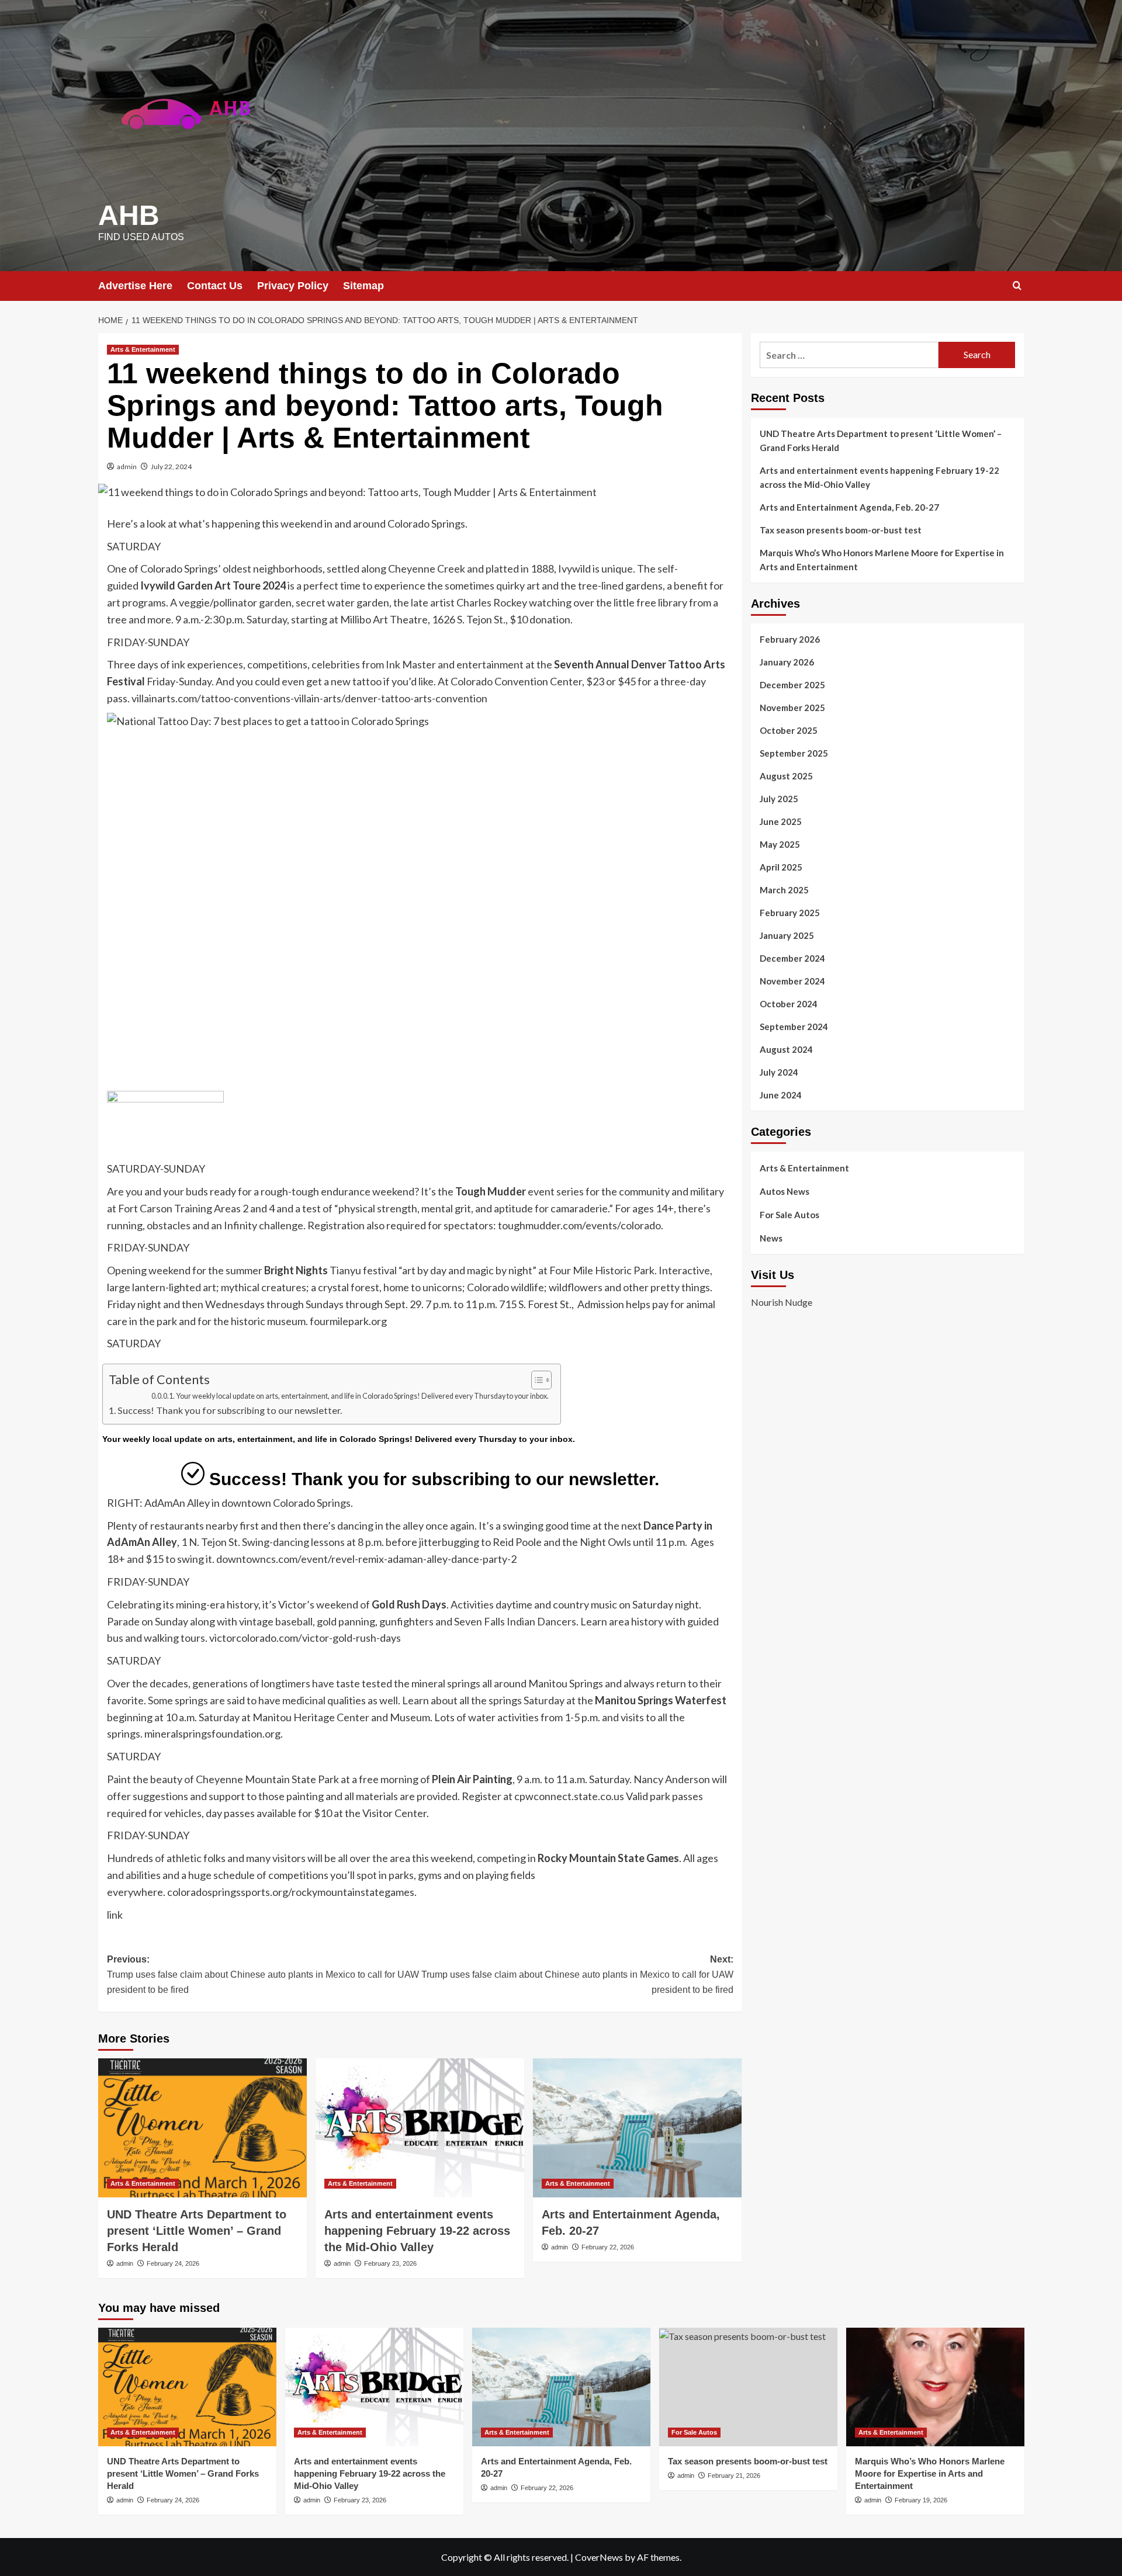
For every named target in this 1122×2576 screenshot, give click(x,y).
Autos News (785, 1191)
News (771, 1238)
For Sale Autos (789, 1215)
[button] (1017, 285)
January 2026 (787, 662)
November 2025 (792, 708)
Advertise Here (135, 286)
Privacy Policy (293, 286)
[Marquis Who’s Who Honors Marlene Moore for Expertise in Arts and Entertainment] (935, 2387)
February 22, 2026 (608, 2247)
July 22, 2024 (171, 467)
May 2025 (780, 844)
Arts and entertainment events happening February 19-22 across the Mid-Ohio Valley (417, 2231)
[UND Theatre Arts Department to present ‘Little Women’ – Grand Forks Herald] (202, 2128)
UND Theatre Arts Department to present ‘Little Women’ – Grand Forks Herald (197, 2231)
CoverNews (599, 2557)
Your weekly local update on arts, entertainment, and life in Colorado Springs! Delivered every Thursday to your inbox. (362, 1396)
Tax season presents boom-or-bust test (841, 530)
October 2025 (789, 730)
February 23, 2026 (390, 2263)
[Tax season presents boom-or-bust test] (748, 2387)
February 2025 (790, 913)
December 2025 (792, 685)
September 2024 (794, 1027)
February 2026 (790, 639)
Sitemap (363, 286)
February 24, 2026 (173, 2263)
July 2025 (779, 799)
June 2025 (781, 821)
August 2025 (786, 776)
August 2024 (786, 1049)
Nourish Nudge (782, 1303)
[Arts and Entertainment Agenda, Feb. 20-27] (637, 2128)
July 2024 (779, 1072)
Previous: (263, 1974)
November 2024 (792, 981)
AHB (129, 215)
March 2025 (784, 890)
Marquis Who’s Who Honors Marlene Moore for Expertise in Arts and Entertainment (882, 560)
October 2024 (789, 1004)
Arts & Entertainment (143, 349)
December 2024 (792, 958)
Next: (577, 1974)
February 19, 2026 (921, 2500)
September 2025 (794, 753)
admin (127, 467)
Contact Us (215, 286)
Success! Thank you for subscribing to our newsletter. (230, 1410)
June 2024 (781, 1095)
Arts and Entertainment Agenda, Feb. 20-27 (849, 507)
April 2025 (781, 867)
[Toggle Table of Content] (536, 1380)
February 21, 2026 (734, 2476)
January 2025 (787, 935)
